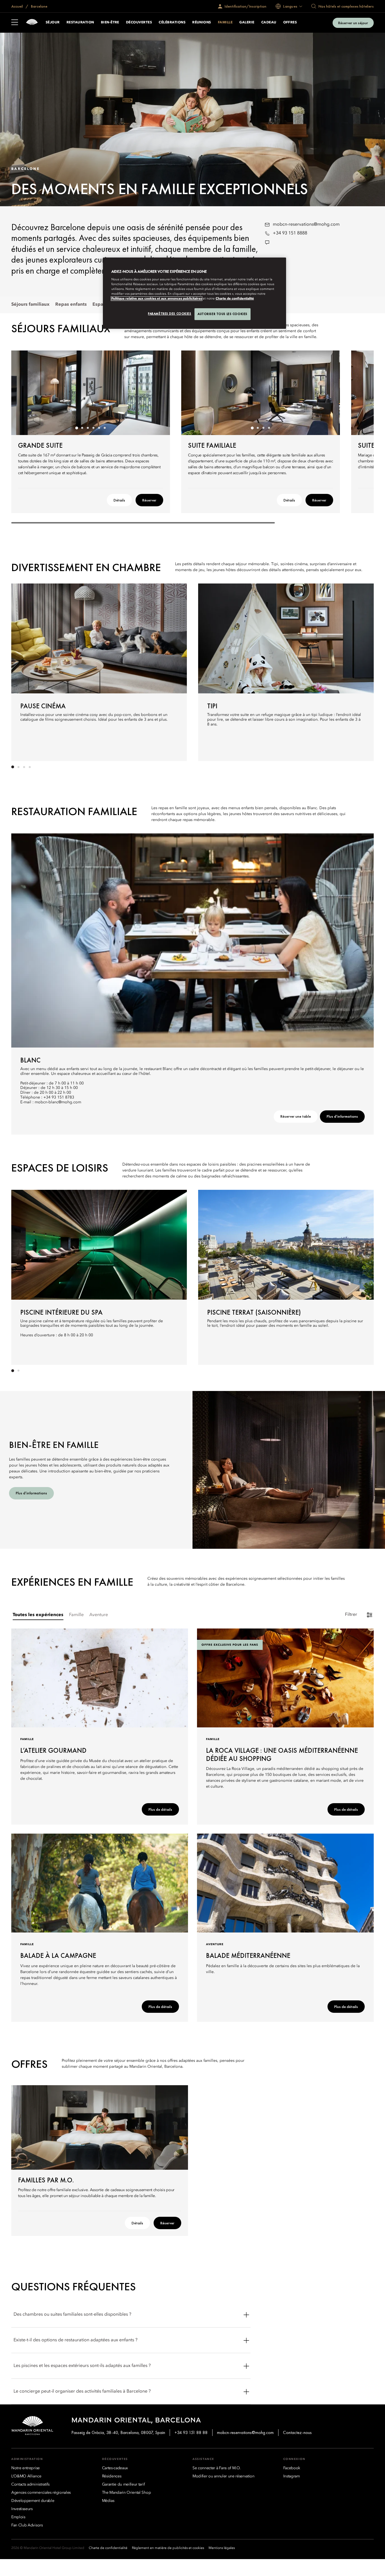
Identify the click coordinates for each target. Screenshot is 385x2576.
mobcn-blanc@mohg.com (58, 1102)
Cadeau (269, 23)
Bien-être (110, 23)
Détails (119, 500)
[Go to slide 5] (99, 428)
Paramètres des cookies (170, 314)
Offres (290, 23)
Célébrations (172, 23)
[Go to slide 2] (82, 428)
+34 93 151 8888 (290, 233)
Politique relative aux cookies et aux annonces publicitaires (157, 299)
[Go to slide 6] (105, 428)
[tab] (38, 1615)
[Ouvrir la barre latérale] (15, 23)
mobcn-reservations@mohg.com (306, 225)
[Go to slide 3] (88, 428)
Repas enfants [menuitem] (71, 305)
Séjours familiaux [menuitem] (30, 305)
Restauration (80, 23)
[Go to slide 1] (77, 428)
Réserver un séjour (353, 23)
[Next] (159, 393)
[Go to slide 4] (94, 428)
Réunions (202, 23)
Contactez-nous (297, 2432)
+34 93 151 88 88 (191, 2432)
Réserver (149, 500)
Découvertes (139, 23)
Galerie (247, 23)
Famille (225, 23)
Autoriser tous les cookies (223, 314)
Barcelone (39, 6)
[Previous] (23, 393)
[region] (194, 293)
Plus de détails (160, 1809)
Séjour (53, 23)
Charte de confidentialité (235, 299)
